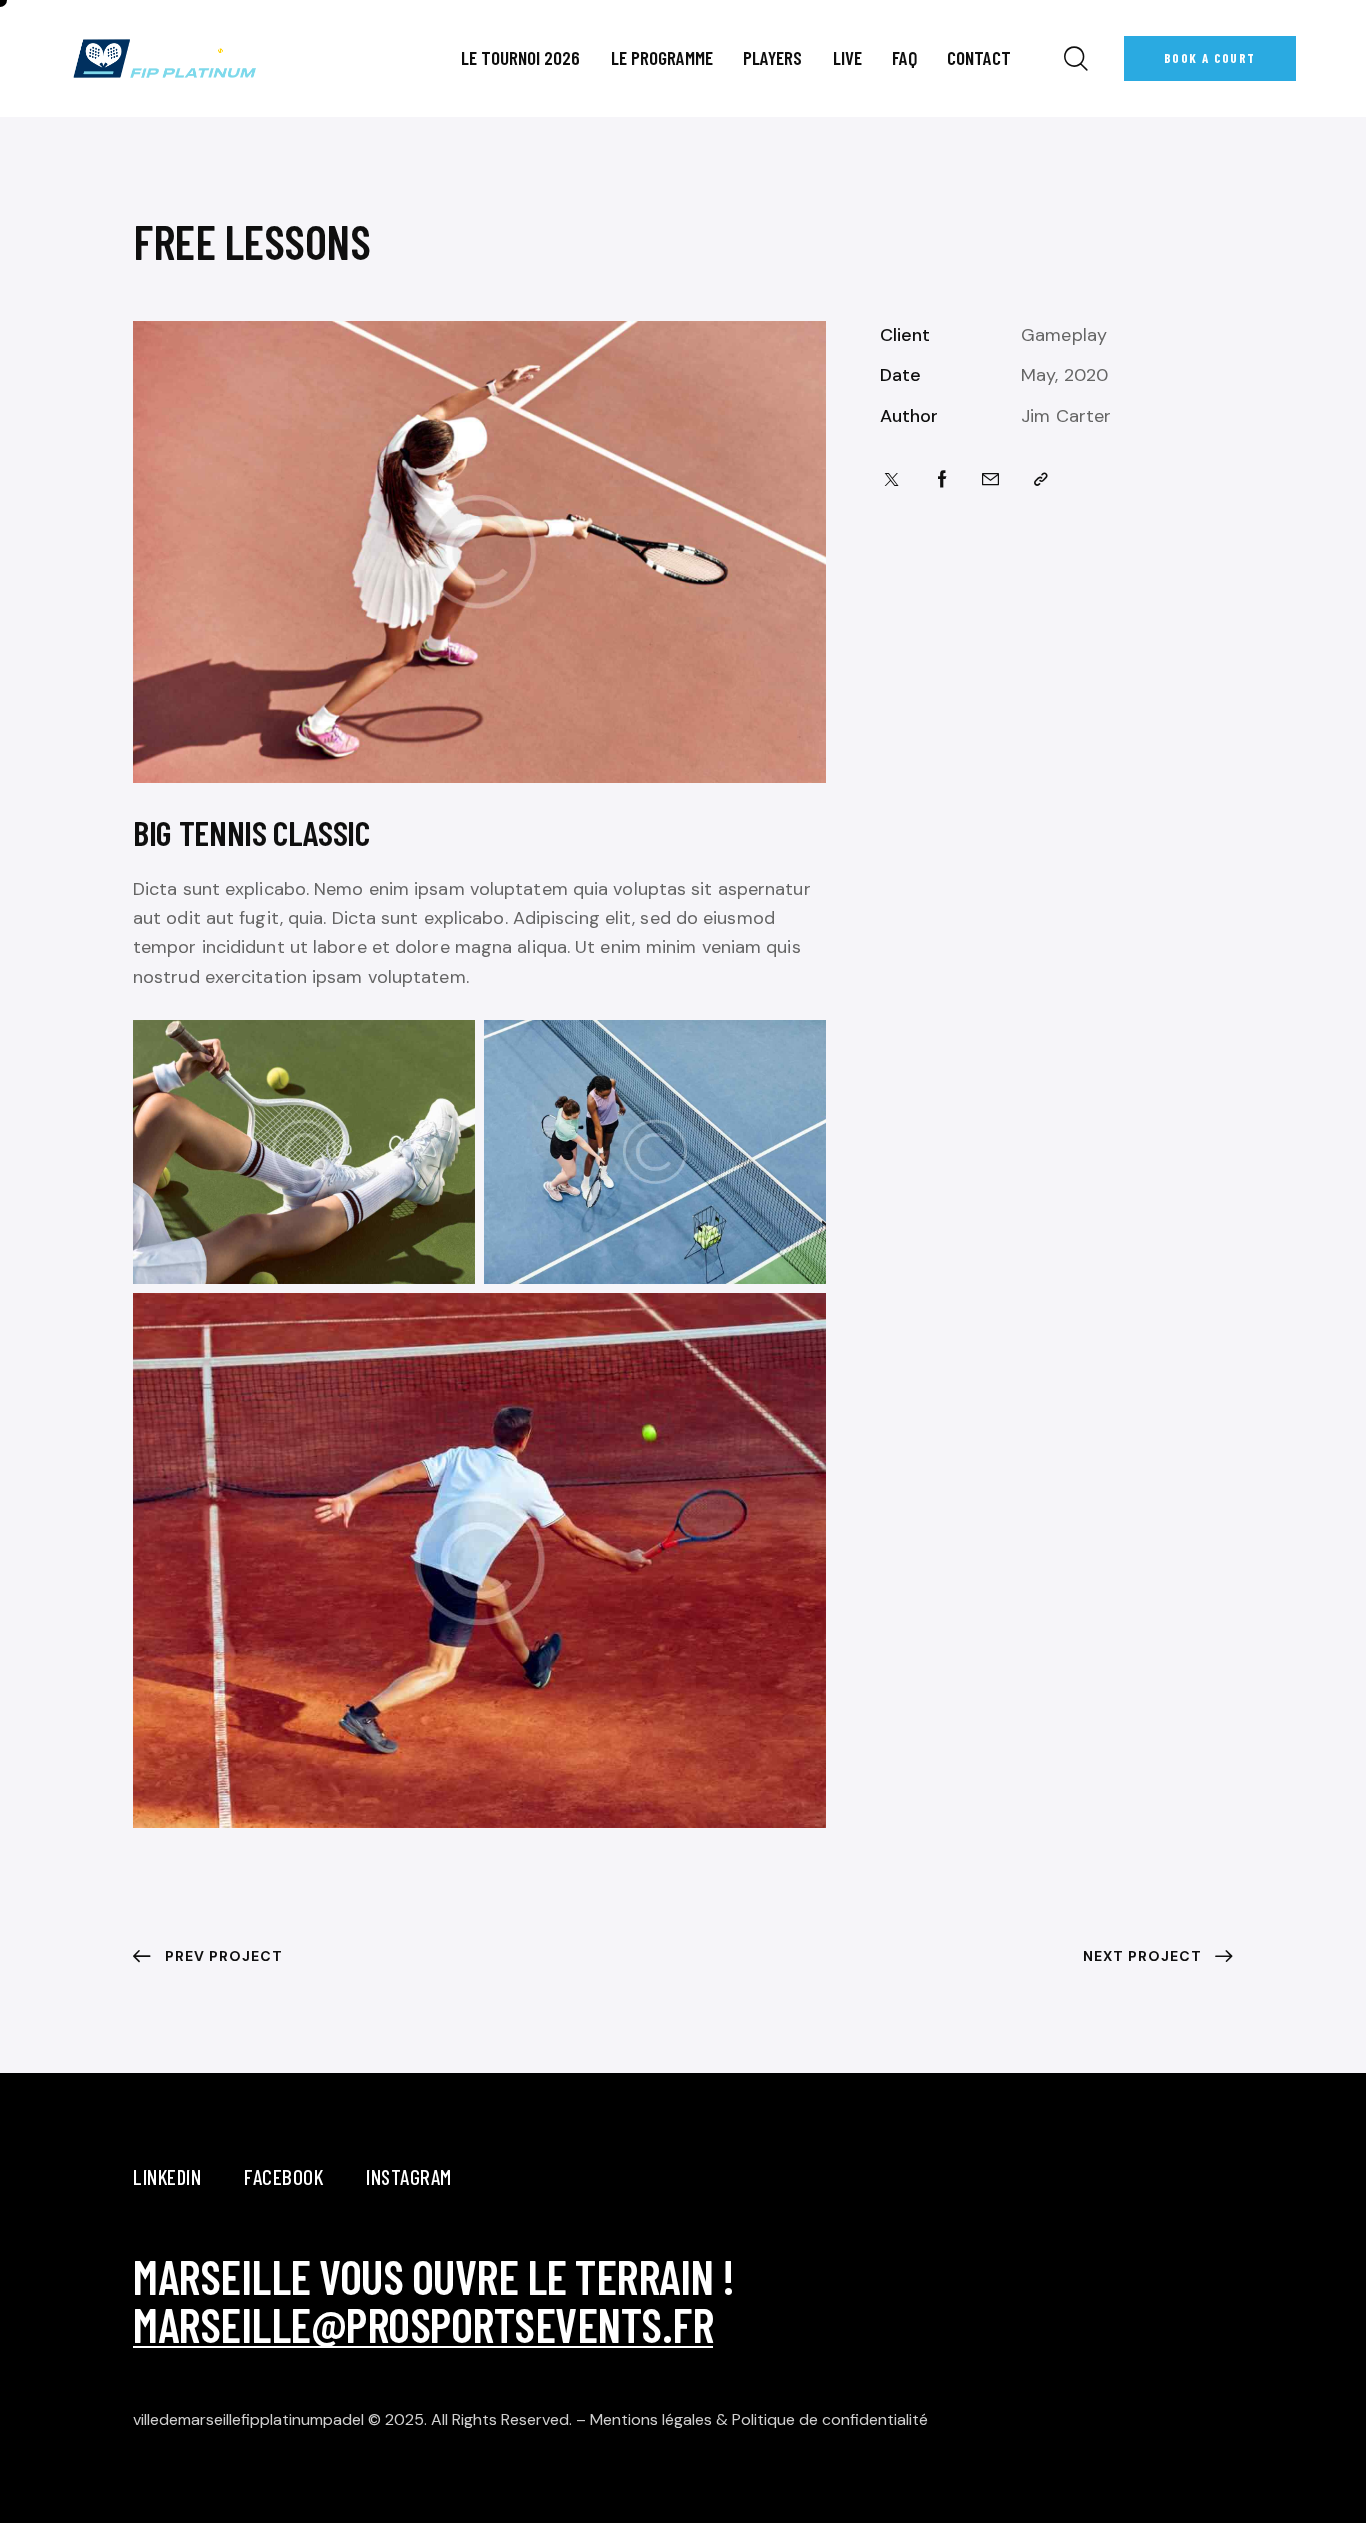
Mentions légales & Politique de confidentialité (759, 2419)
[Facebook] (942, 479)
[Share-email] (990, 479)
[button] (1041, 479)
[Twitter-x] (891, 479)
